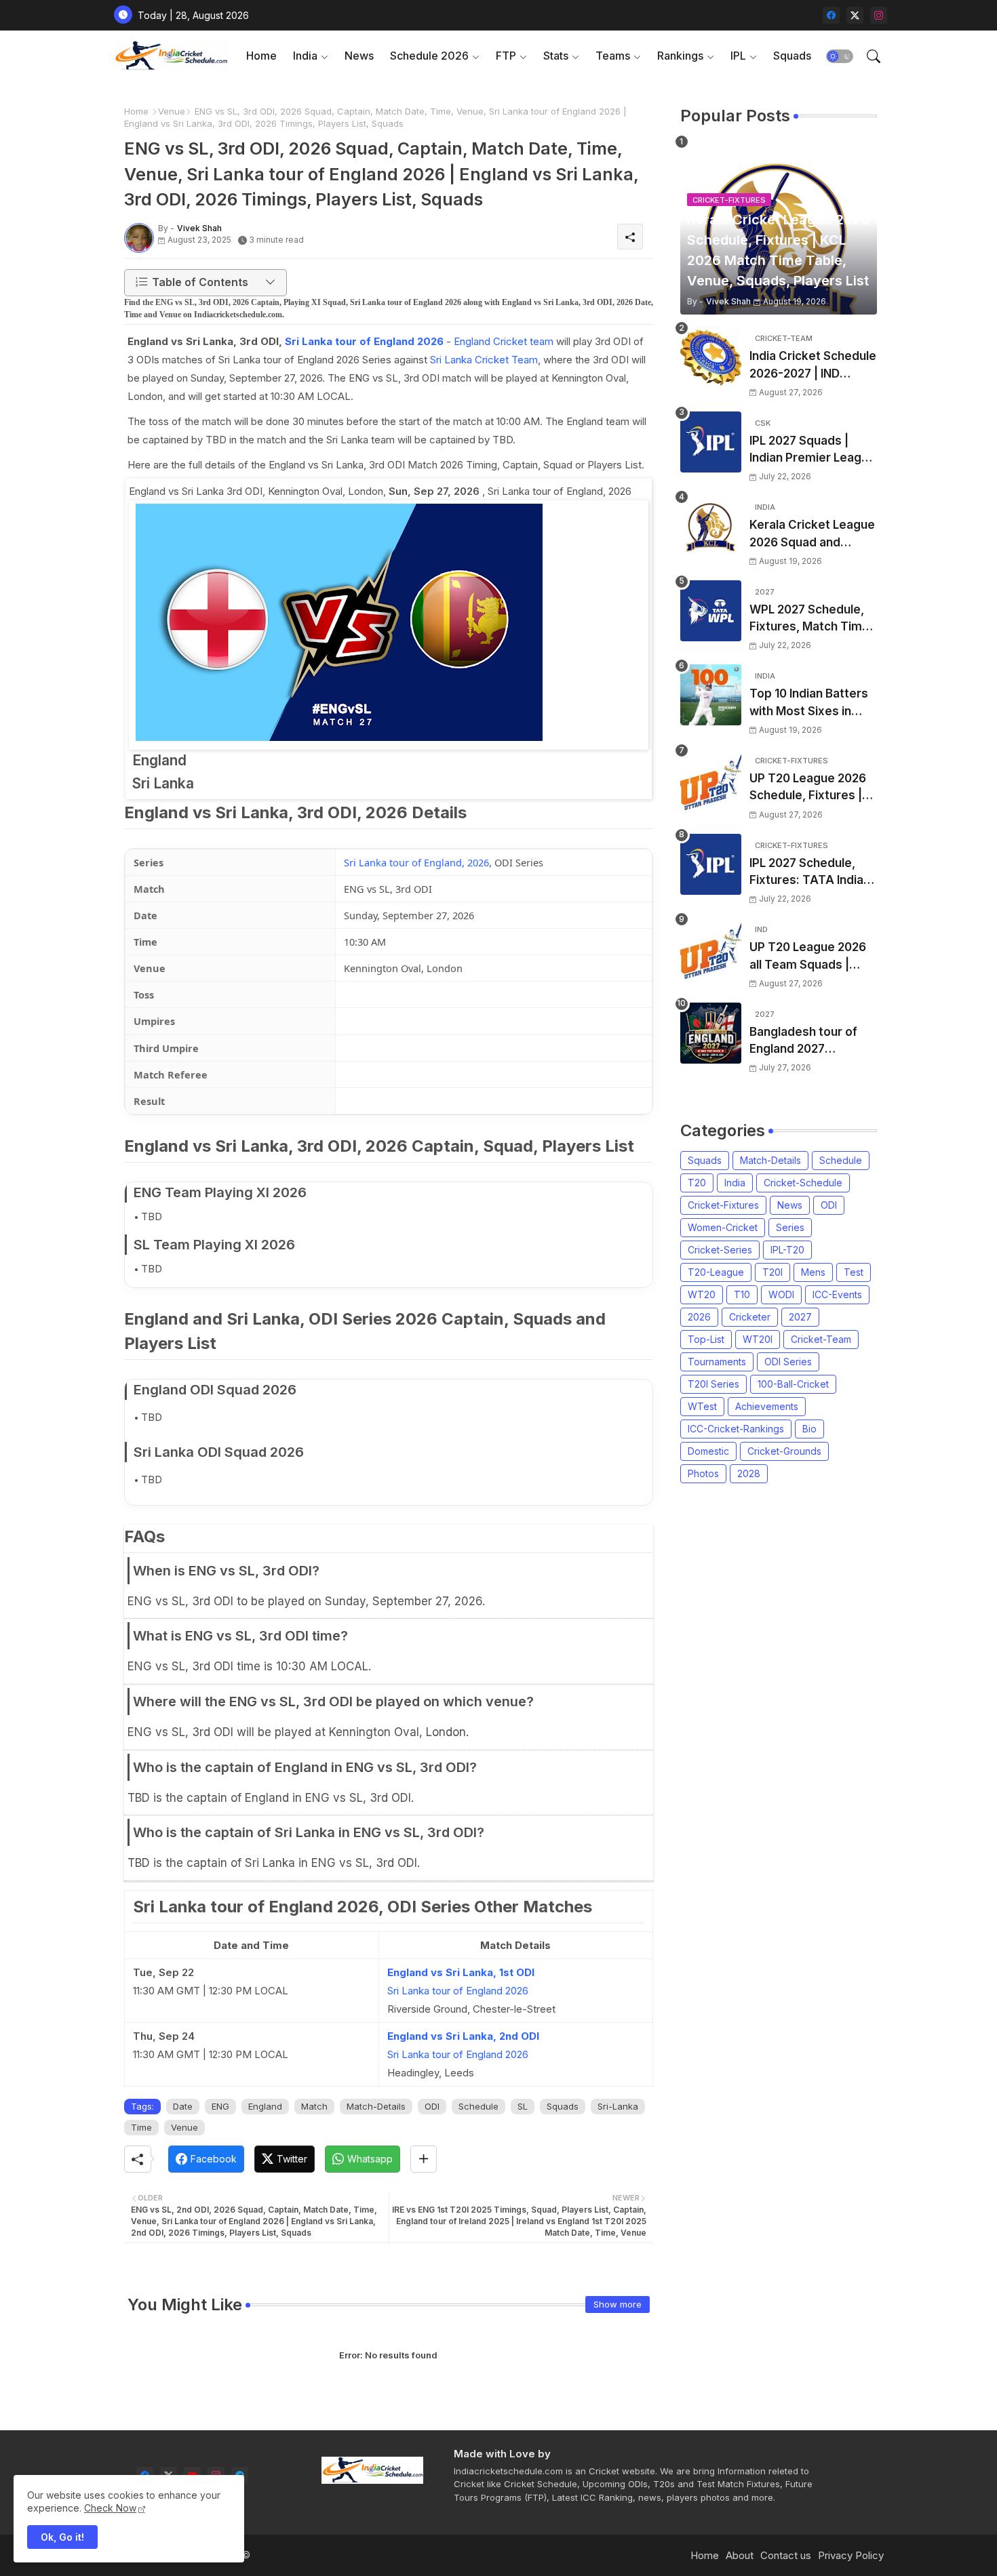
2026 (699, 1317)
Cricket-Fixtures (723, 1205)
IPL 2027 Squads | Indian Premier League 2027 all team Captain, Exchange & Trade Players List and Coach (813, 450)
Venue (172, 111)
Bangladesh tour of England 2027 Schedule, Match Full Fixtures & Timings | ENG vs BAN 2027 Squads (807, 1042)
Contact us (786, 2555)
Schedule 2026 (429, 56)
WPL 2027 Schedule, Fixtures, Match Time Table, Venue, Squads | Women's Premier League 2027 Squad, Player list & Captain (811, 619)
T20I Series (713, 1384)
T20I (773, 1272)
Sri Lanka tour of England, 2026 (416, 862)
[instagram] (879, 15)
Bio (809, 1429)
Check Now (110, 2508)
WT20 (702, 1294)
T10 (742, 1294)
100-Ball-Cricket (793, 1384)
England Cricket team (504, 341)
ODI (432, 2106)
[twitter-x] (855, 15)
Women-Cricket (723, 1227)
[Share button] (424, 2159)
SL (523, 2106)
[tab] (261, 56)
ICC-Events (837, 1294)
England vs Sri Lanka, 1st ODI (461, 1972)
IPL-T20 (787, 1250)
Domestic (708, 1451)
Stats (556, 56)
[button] (840, 56)
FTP (506, 56)
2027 (800, 1317)
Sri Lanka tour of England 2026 (364, 341)
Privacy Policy (851, 2555)
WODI (781, 1294)
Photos (703, 1473)
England (265, 2106)
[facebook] (831, 15)
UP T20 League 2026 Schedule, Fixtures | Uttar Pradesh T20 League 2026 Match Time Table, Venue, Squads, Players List (808, 788)
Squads (792, 56)
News (359, 56)
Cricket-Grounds (784, 1451)
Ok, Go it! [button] (62, 2537)
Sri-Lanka (618, 2106)
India (305, 56)
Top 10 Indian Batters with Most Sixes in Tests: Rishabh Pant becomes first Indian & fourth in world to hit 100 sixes (813, 703)
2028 (749, 1473)
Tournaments (717, 1362)
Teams (613, 56)
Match (314, 2106)
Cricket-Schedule (803, 1183)
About (740, 2555)
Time (141, 2127)
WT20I (758, 1339)
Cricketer (750, 1317)
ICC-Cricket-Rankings (736, 1429)
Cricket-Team (821, 1339)
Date (183, 2106)
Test (854, 1272)
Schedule (478, 2106)
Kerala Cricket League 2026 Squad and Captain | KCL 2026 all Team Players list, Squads (812, 535)
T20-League (716, 1272)
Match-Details (376, 2106)
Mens (813, 1272)
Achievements (767, 1406)
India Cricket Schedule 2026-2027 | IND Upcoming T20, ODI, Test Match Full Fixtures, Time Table (813, 366)
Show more (618, 2304)
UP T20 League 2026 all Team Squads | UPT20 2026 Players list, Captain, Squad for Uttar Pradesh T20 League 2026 (812, 957)
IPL (738, 56)
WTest (702, 1406)
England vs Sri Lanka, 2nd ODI (463, 2036)
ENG (220, 2106)
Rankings (680, 56)
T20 (697, 1183)
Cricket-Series (720, 1250)
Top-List (706, 1339)
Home (261, 56)
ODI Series (788, 1362)
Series (790, 1227)
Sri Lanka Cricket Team (484, 360)
